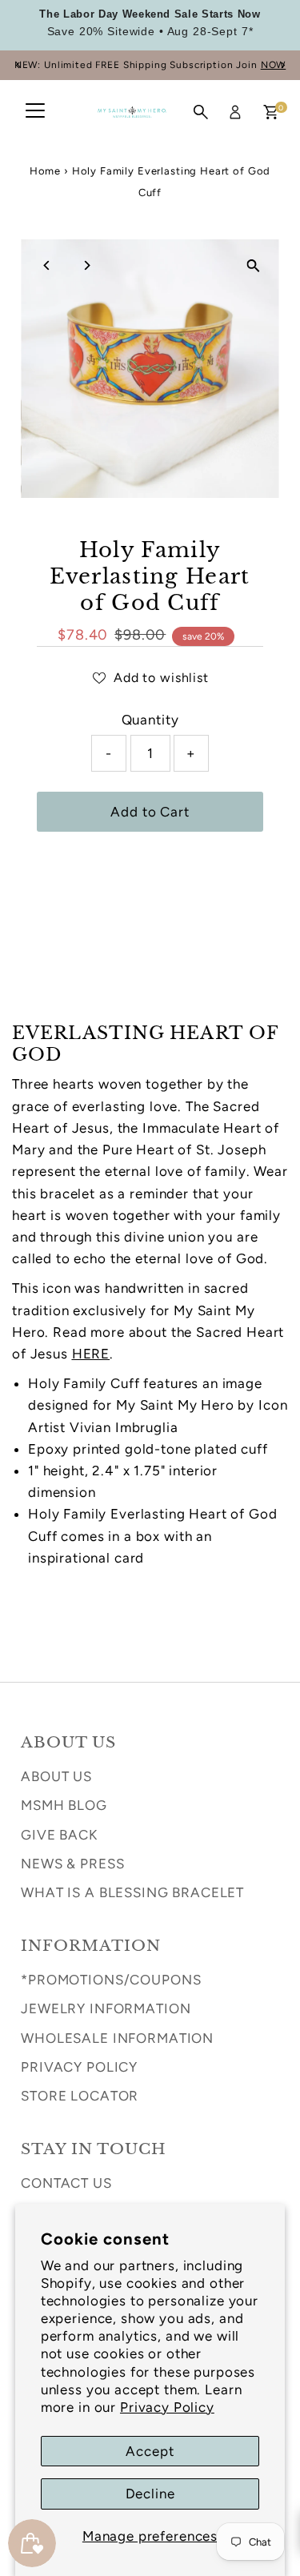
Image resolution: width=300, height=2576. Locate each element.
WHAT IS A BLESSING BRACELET (132, 1892)
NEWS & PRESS (72, 1864)
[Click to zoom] (253, 265)
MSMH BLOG (64, 1805)
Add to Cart (150, 812)
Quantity (150, 720)
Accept (150, 2451)
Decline (150, 2494)
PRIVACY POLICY (79, 2067)
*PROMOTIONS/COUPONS (111, 1980)
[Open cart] (271, 112)
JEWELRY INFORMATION (106, 2008)
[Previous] (18, 65)
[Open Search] (201, 112)
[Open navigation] (35, 112)
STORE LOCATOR (80, 2096)
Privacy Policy (167, 2407)
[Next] (282, 65)
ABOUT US (56, 1776)
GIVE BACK (59, 1835)
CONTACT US (66, 2183)
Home (45, 171)
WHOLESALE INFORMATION (117, 2038)
